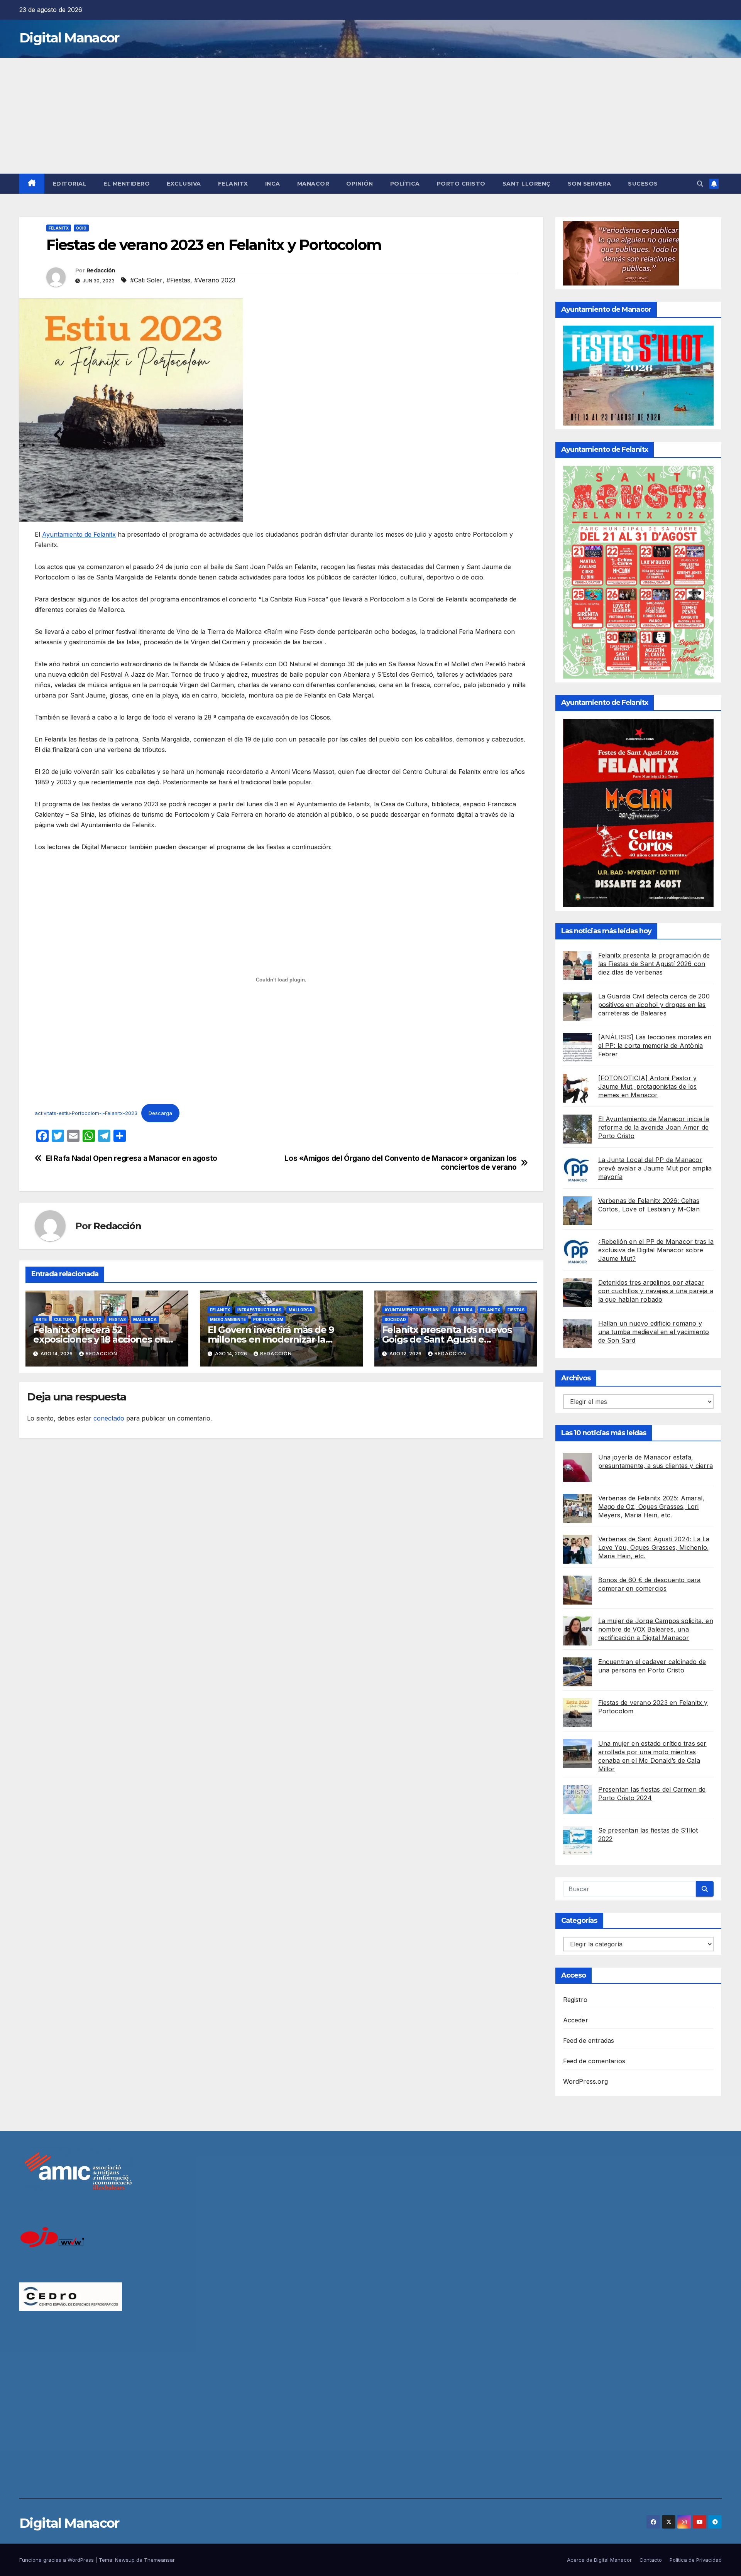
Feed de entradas (589, 2041)
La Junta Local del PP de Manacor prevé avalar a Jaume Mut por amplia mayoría (655, 1168)
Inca (273, 184)
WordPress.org (586, 2081)
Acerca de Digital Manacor (599, 2560)
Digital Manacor (69, 38)
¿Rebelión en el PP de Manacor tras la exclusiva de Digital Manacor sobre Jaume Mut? (656, 1250)
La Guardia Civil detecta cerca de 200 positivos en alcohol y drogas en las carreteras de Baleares (654, 1005)
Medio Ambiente (228, 1319)
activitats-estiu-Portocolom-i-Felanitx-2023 (86, 1113)
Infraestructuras (259, 1310)
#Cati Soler (146, 280)
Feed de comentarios (594, 2061)
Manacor (313, 184)
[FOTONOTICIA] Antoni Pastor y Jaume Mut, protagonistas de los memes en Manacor (648, 1086)
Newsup (125, 2560)
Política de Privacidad (696, 2560)
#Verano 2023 (215, 280)
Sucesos (643, 184)
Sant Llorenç (527, 184)
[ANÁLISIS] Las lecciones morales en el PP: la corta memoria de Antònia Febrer (655, 1046)
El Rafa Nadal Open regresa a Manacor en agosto (132, 1158)
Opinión (360, 184)
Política (405, 184)
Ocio (81, 228)
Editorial (70, 184)
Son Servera (590, 184)
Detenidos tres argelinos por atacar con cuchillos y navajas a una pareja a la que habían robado (656, 1291)
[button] (700, 184)
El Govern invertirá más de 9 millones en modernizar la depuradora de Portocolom (271, 1339)
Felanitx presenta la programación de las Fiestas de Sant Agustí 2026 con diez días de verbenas (654, 964)
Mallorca (145, 1319)
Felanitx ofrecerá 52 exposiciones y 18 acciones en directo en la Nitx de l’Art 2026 (101, 1339)
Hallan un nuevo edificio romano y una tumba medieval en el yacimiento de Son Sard (654, 1332)
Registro (575, 2000)
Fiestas (117, 1319)
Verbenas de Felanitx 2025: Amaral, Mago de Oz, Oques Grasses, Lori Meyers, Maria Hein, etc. (651, 1507)
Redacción (101, 270)
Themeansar (159, 2560)
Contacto (651, 2560)
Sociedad (395, 1319)
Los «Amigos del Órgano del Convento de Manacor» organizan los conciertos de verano (401, 1163)
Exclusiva (184, 184)
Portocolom (268, 1319)
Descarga (160, 1113)
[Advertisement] (370, 116)
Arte (41, 1319)
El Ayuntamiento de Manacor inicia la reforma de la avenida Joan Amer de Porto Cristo (654, 1127)
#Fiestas (178, 280)
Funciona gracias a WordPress (57, 2560)
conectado (109, 1418)
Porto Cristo (461, 184)
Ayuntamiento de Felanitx (79, 534)
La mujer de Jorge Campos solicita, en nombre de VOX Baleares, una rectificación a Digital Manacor (656, 1629)
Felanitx (233, 184)
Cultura (64, 1319)
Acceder (576, 2020)
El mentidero (127, 184)
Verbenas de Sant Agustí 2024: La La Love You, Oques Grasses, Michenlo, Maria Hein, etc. (654, 1547)
